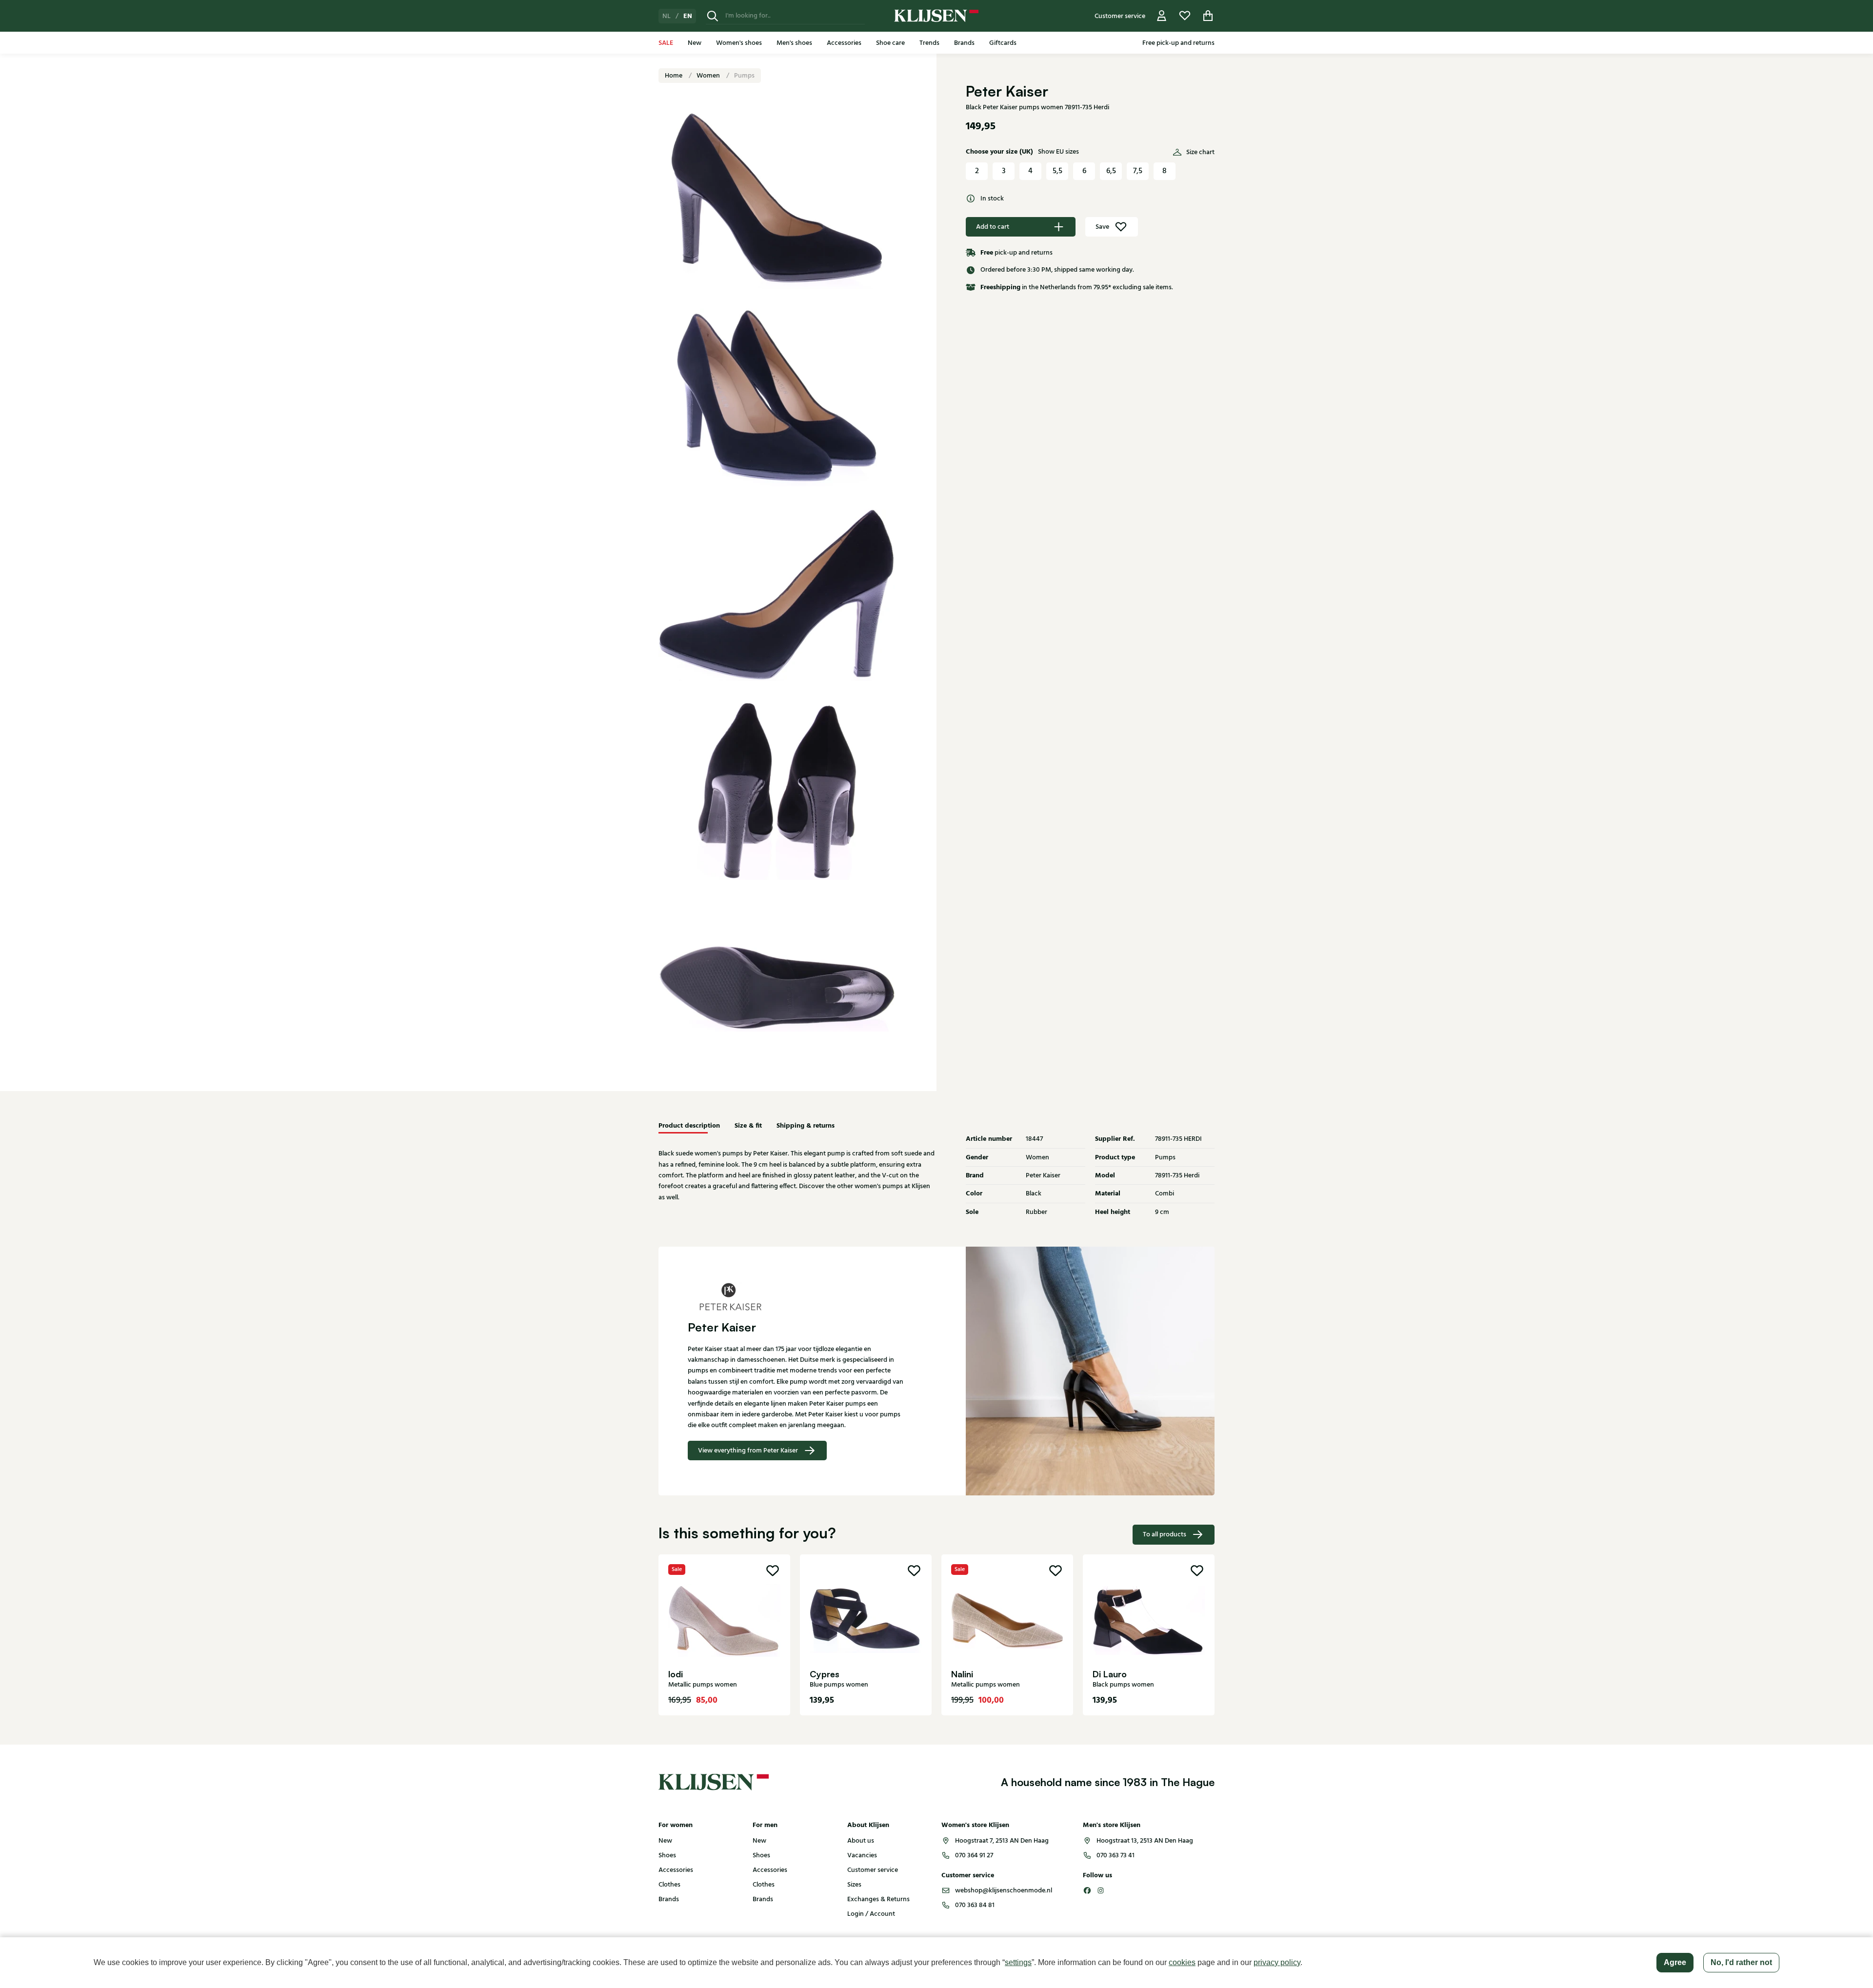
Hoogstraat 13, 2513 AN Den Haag (1145, 1841)
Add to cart (993, 227)
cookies (1182, 1962)
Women (709, 76)
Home (674, 76)
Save (1102, 227)
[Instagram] (1101, 1890)
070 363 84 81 (975, 1905)
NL (667, 16)
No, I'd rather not (1741, 1962)
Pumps (744, 76)
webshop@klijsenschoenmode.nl (1004, 1890)
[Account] (1162, 16)
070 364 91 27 (974, 1855)
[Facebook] (1087, 1890)
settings (1018, 1962)
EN (688, 16)
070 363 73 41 (1116, 1855)
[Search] (713, 16)
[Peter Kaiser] (797, 1296)
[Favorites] (1185, 16)
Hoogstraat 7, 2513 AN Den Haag (1002, 1841)
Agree (1675, 1962)
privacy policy (1277, 1962)
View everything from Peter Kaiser (748, 1451)
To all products (1165, 1534)
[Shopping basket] (1208, 16)
